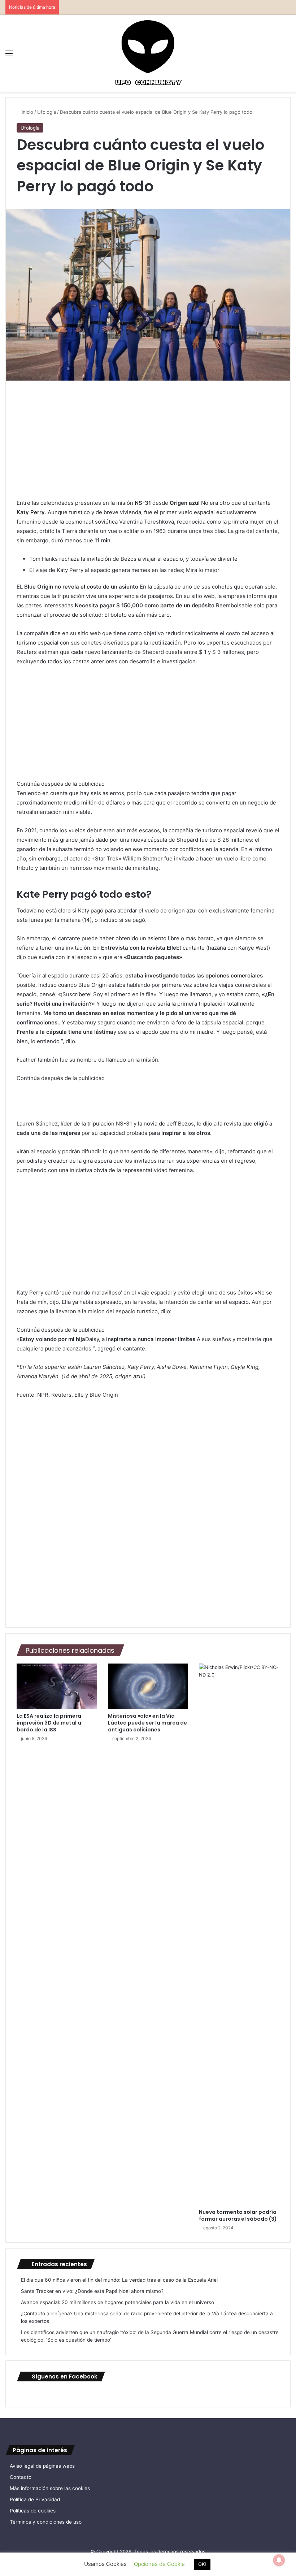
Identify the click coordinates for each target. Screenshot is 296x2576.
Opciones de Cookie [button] (159, 2564)
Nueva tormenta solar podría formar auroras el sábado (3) (238, 2215)
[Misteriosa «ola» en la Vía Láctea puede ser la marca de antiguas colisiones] (148, 1686)
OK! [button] (202, 2564)
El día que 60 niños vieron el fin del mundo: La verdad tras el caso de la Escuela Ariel (119, 2280)
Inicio (27, 112)
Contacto (21, 2477)
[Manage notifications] (279, 2560)
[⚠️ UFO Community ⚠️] (148, 53)
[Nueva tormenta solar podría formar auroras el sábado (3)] (239, 1934)
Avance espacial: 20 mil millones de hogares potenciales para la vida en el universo (117, 2302)
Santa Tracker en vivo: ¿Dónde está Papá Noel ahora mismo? (92, 2291)
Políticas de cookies (33, 2511)
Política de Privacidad (35, 2499)
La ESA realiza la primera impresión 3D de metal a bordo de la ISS (49, 1723)
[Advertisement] (148, 445)
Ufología (47, 112)
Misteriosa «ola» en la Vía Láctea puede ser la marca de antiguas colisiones (147, 1723)
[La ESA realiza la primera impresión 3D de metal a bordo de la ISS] (57, 1686)
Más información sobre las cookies (50, 2488)
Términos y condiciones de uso (46, 2522)
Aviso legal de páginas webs (42, 2466)
